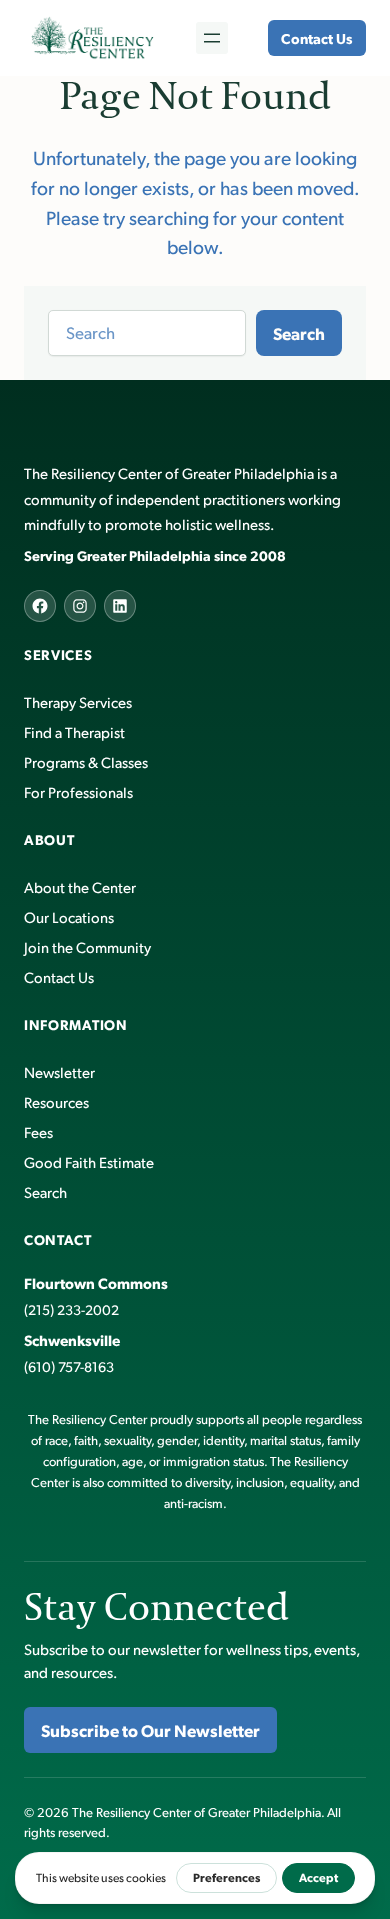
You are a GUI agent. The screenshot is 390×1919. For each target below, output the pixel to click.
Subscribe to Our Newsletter (150, 1730)
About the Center (80, 886)
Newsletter (59, 1071)
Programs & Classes (86, 761)
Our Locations (69, 916)
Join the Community (87, 946)
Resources (56, 1101)
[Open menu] (212, 38)
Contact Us (316, 38)
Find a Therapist (74, 731)
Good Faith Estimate (89, 1161)
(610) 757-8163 (69, 1366)
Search (299, 333)
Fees (38, 1131)
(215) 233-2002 (71, 1309)
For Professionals (78, 791)
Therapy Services (78, 701)
